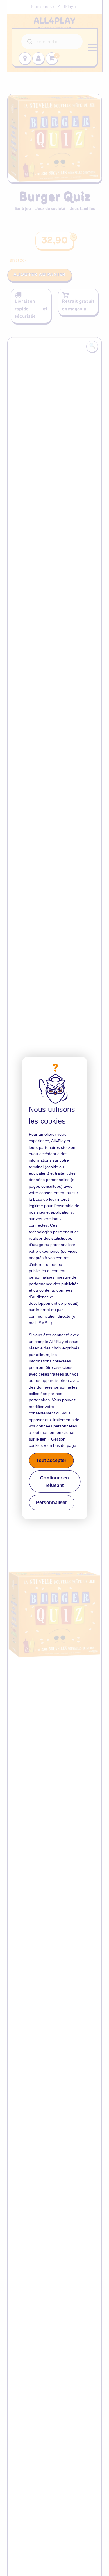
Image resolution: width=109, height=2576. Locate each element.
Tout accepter (51, 1460)
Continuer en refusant (54, 1482)
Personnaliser (51, 1502)
